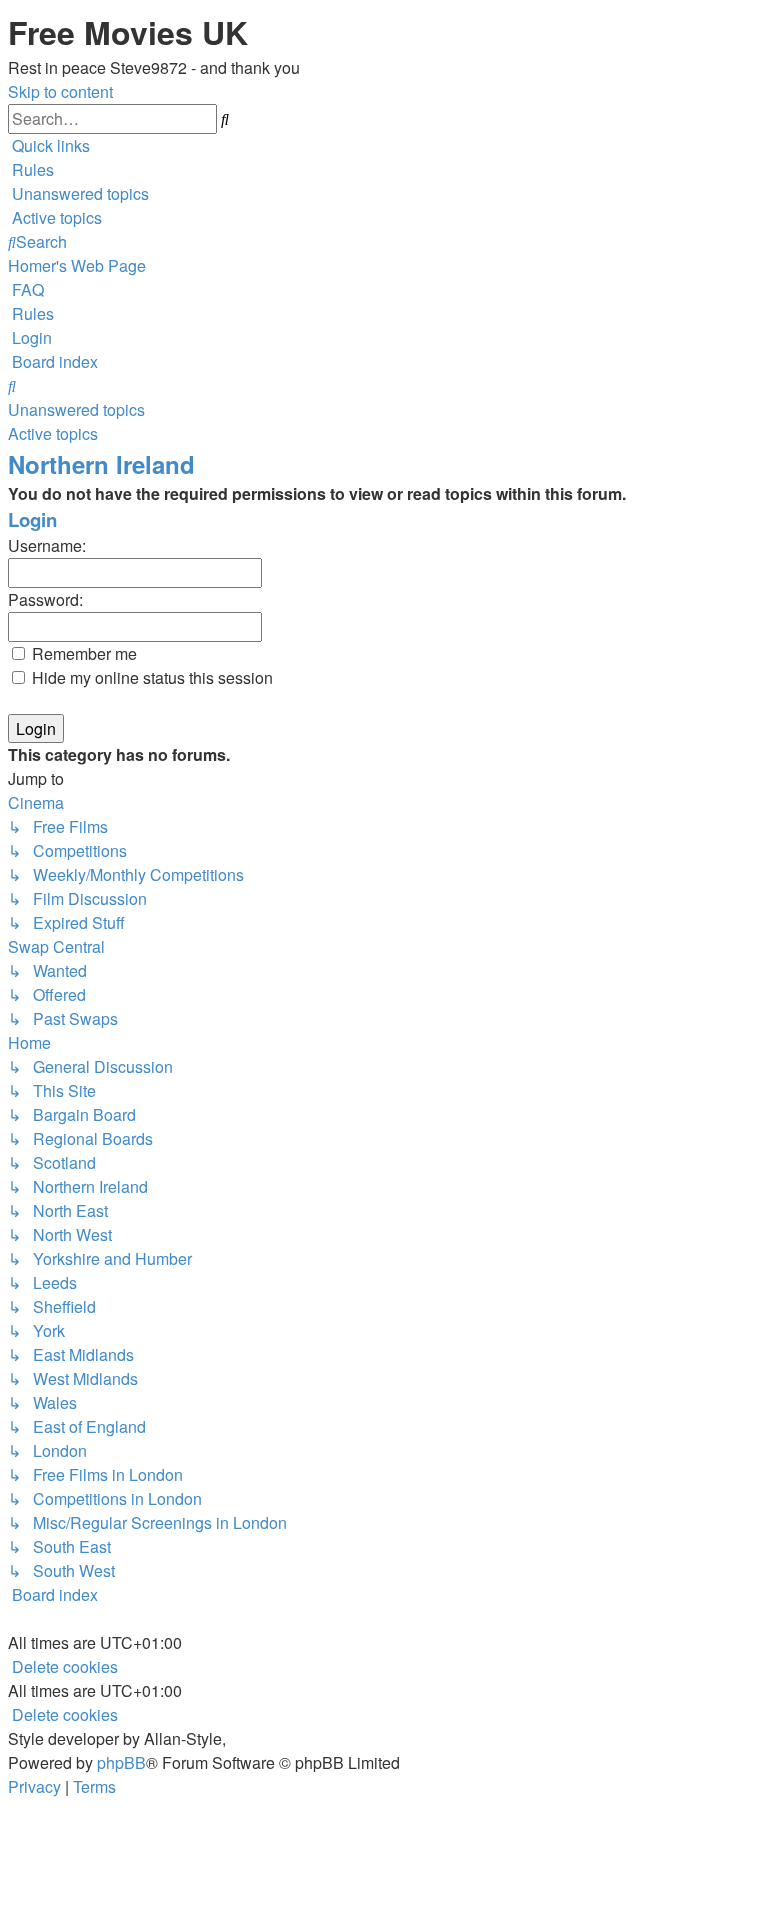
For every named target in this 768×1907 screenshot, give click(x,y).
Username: (47, 545)
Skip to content (60, 91)
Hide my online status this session (150, 677)
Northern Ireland (101, 464)
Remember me (82, 653)
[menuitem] (31, 169)
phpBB (121, 1762)
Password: (45, 599)
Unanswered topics (76, 409)
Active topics (53, 433)
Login (32, 519)
